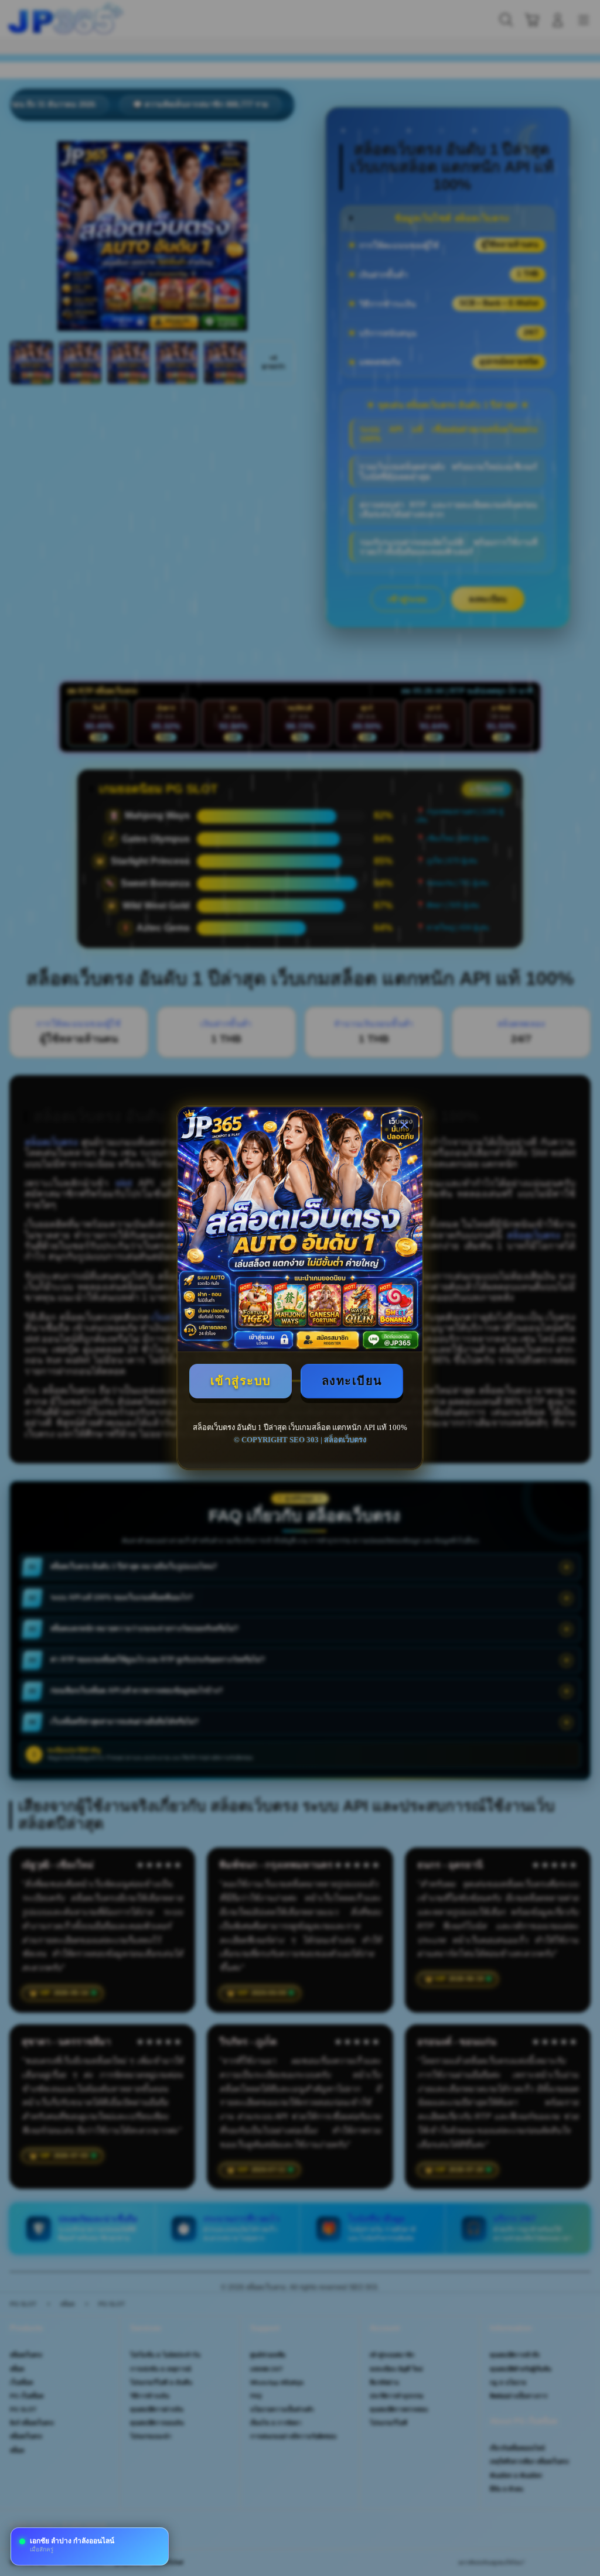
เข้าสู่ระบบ (241, 1381)
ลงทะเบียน (352, 1381)
